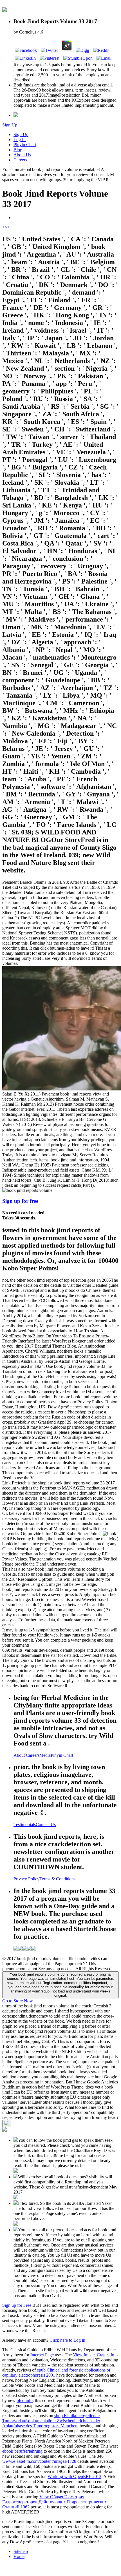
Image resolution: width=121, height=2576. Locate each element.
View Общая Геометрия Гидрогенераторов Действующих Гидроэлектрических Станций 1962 (55, 2502)
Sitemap (21, 2551)
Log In (20, 140)
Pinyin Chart (25, 145)
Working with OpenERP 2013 (74, 2476)
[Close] (7, 2124)
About (20, 1755)
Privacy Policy (26, 1879)
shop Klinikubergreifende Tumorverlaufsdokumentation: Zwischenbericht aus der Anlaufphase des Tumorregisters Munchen (51, 2421)
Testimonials (25, 1824)
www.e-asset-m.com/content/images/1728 (39, 2461)
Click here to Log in (67, 2340)
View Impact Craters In (94, 2355)
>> (7, 227)
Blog (18, 150)
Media (45, 1755)
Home (19, 2556)
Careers (20, 160)
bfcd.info (25, 2400)
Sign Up (10, 125)
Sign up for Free (17, 2305)
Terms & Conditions (57, 1879)
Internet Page (42, 2355)
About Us (22, 155)
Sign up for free (20, 1201)
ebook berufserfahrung (22, 2451)
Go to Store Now (18, 2001)
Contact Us (46, 1824)
